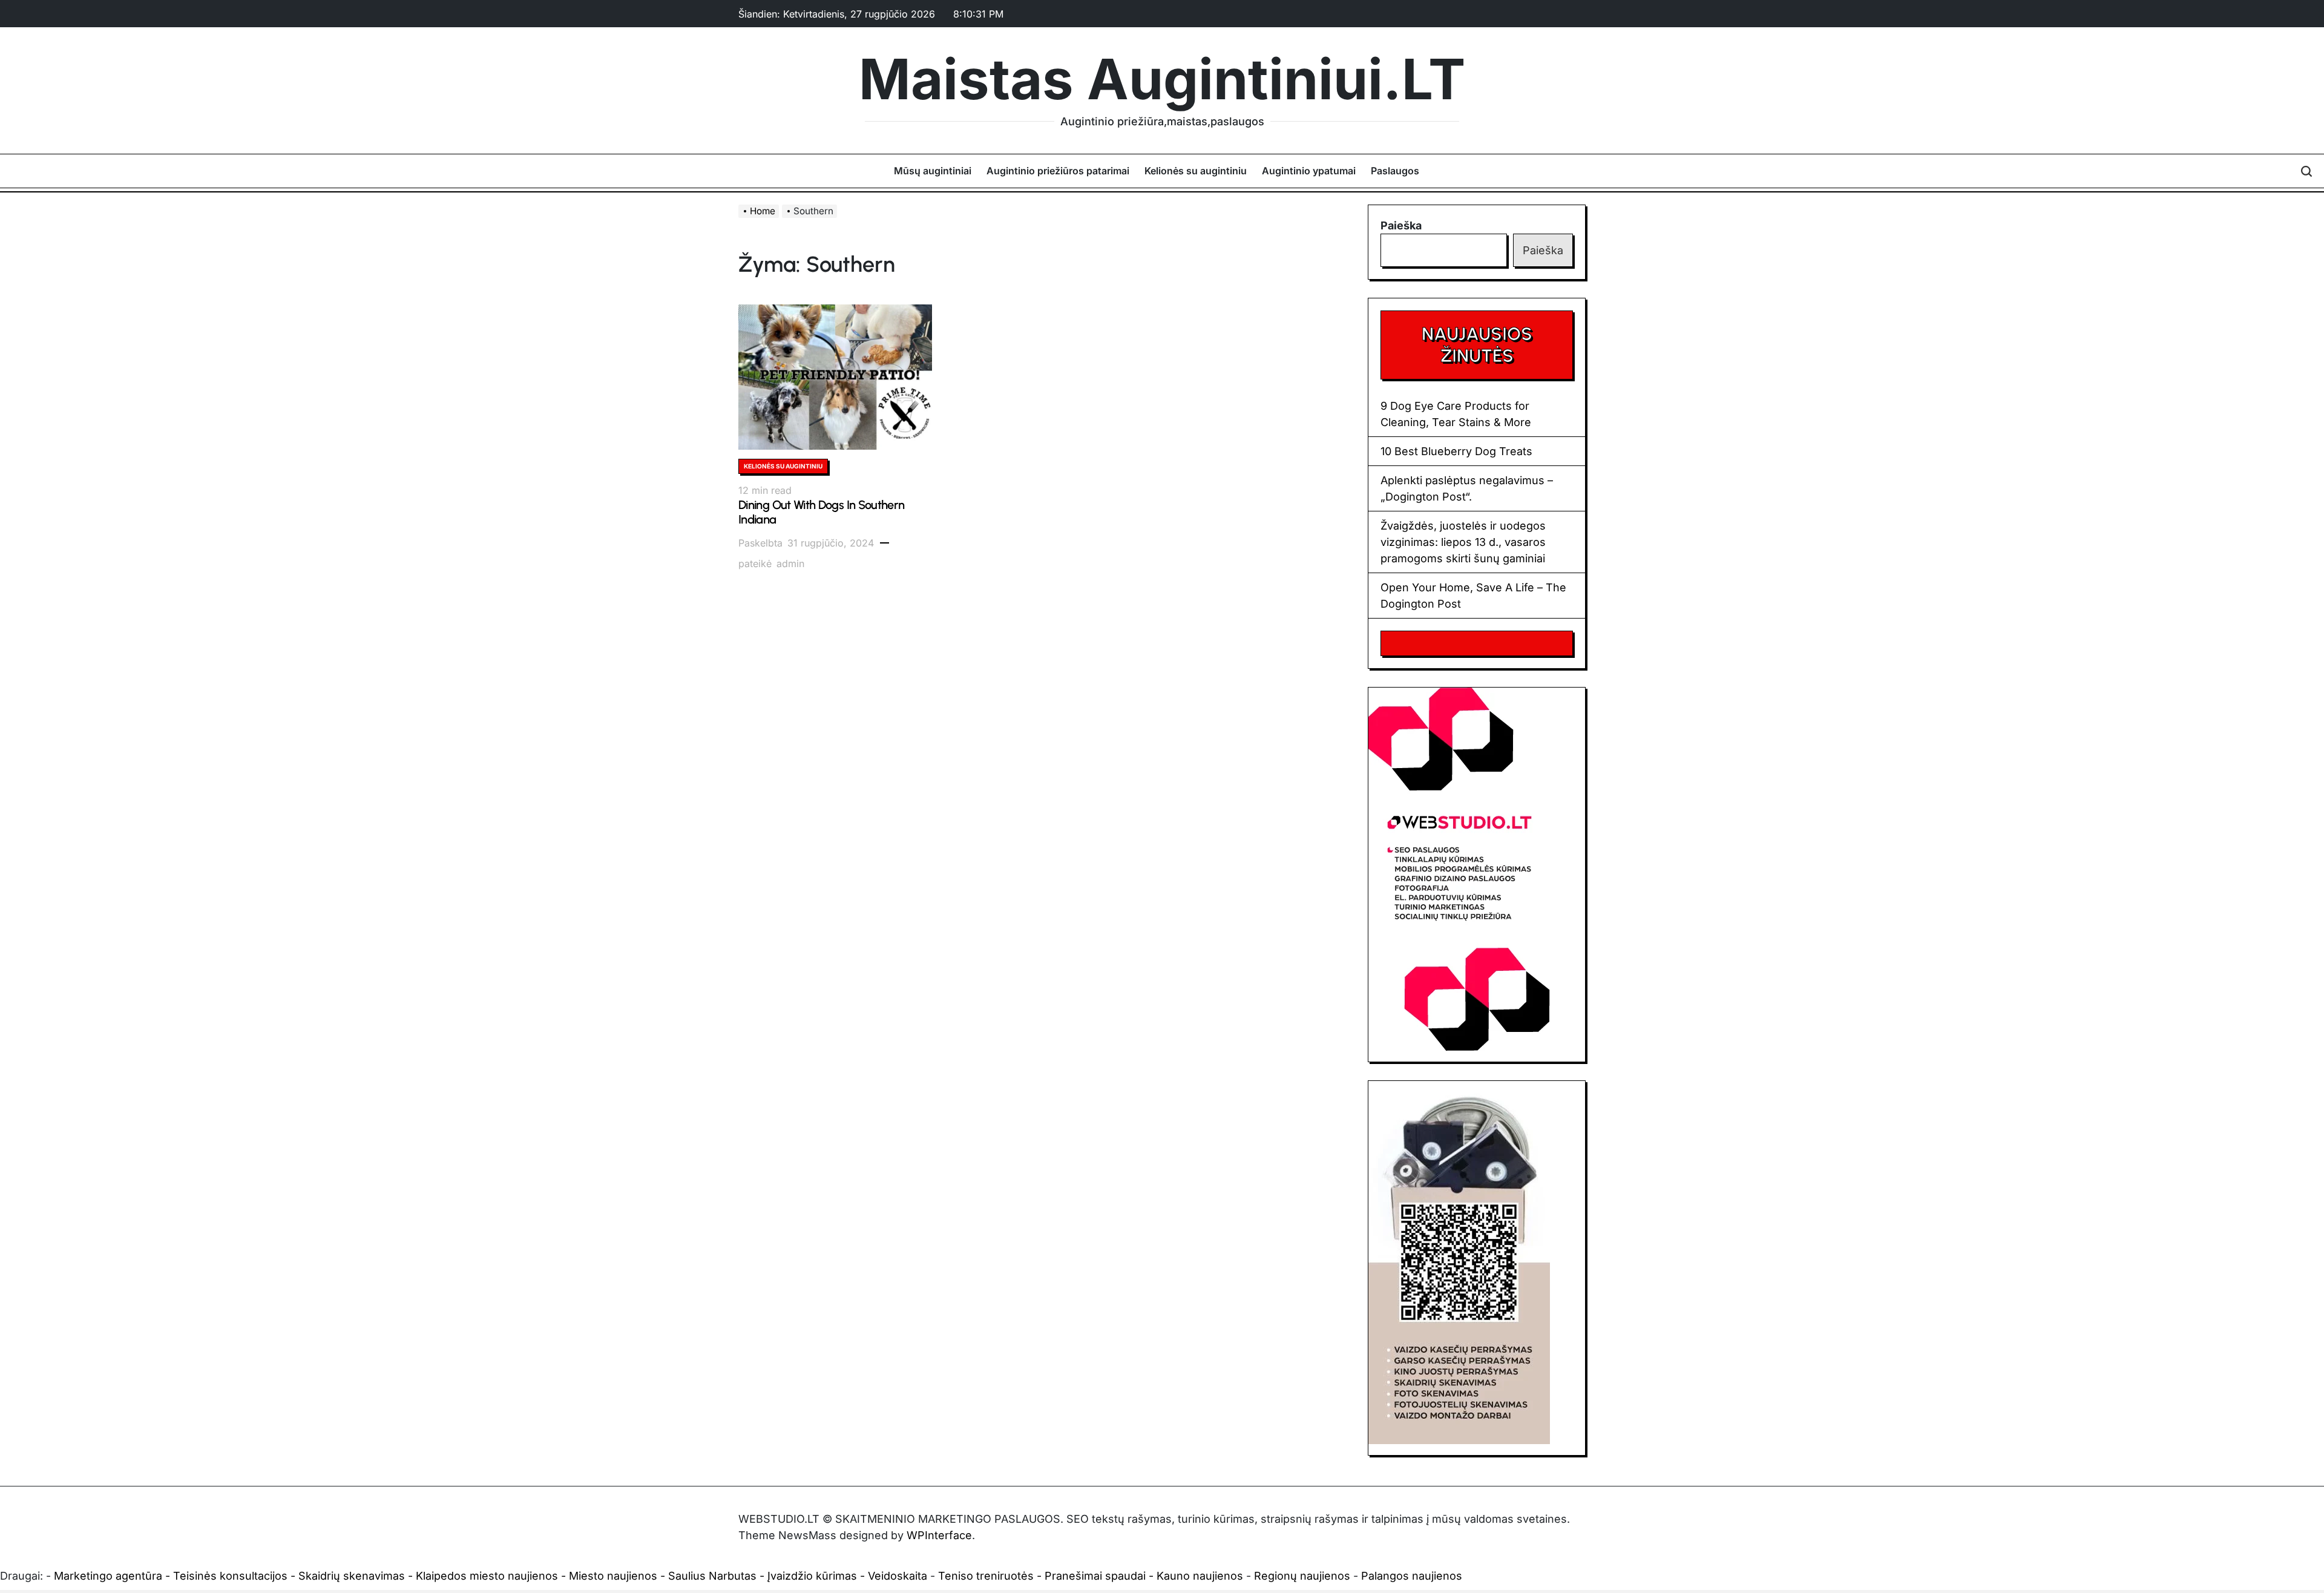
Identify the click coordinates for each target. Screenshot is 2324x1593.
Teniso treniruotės (986, 1576)
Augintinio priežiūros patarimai (1058, 171)
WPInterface (939, 1535)
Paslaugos (1395, 171)
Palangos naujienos (1412, 1576)
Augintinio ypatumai (1309, 171)
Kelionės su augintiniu (1196, 171)
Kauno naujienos (1200, 1576)
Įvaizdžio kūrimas (812, 1576)
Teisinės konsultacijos (230, 1576)
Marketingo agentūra (108, 1576)
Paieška (1401, 225)
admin (790, 563)
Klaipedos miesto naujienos (487, 1576)
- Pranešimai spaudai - (1097, 1576)
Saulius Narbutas (712, 1576)
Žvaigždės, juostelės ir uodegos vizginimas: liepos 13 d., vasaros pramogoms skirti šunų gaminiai (1463, 542)
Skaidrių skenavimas (352, 1576)
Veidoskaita (898, 1576)
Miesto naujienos (613, 1576)
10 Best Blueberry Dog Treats (1456, 451)
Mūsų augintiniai (933, 171)
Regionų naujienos (1302, 1576)
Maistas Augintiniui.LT (1162, 79)
